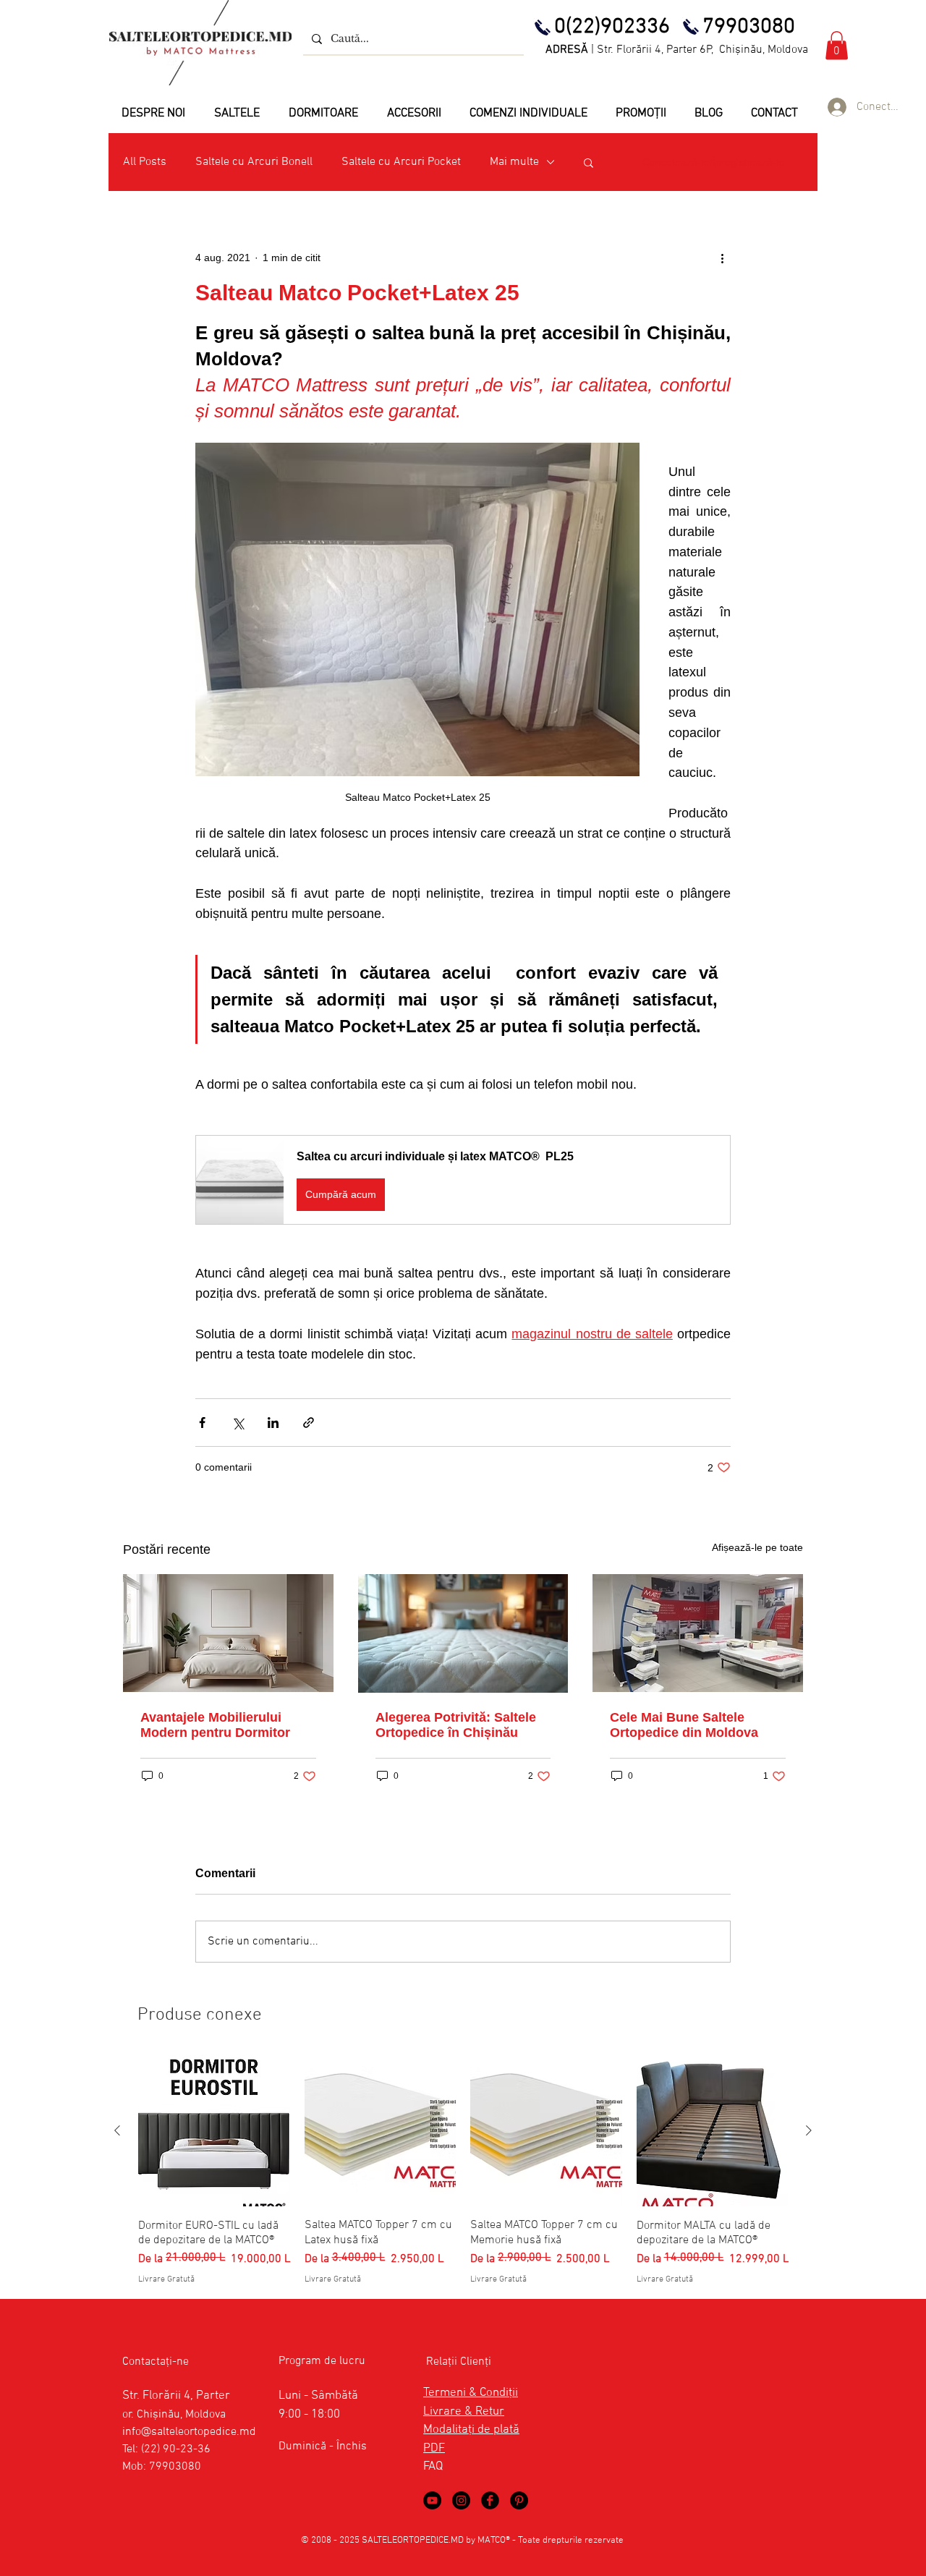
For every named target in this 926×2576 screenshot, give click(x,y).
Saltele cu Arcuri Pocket (401, 162)
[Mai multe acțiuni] (722, 258)
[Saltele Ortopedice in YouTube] (432, 2500)
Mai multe (514, 162)
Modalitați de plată (471, 2430)
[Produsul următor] (809, 2130)
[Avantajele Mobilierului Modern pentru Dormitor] (228, 1633)
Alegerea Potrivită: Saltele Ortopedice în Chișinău (456, 1725)
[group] (463, 2171)
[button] (837, 45)
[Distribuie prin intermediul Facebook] (202, 1423)
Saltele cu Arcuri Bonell (254, 162)
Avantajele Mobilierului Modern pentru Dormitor (215, 1725)
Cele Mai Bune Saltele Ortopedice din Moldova (684, 1725)
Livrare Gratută (166, 2279)
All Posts (145, 162)
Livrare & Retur (464, 2412)
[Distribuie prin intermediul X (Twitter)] (238, 1423)
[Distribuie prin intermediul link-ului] (309, 1423)
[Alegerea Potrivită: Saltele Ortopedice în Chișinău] (463, 1633)
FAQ (433, 2467)
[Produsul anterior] (117, 2130)
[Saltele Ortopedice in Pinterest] (519, 2500)
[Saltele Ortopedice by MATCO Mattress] (461, 2500)
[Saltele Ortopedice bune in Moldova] (698, 1633)
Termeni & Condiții (471, 2393)
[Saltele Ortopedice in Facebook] (490, 2500)
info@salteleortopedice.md (189, 2432)
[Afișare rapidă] (214, 2131)
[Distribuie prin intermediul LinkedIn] (273, 1423)
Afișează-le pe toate (757, 1547)
